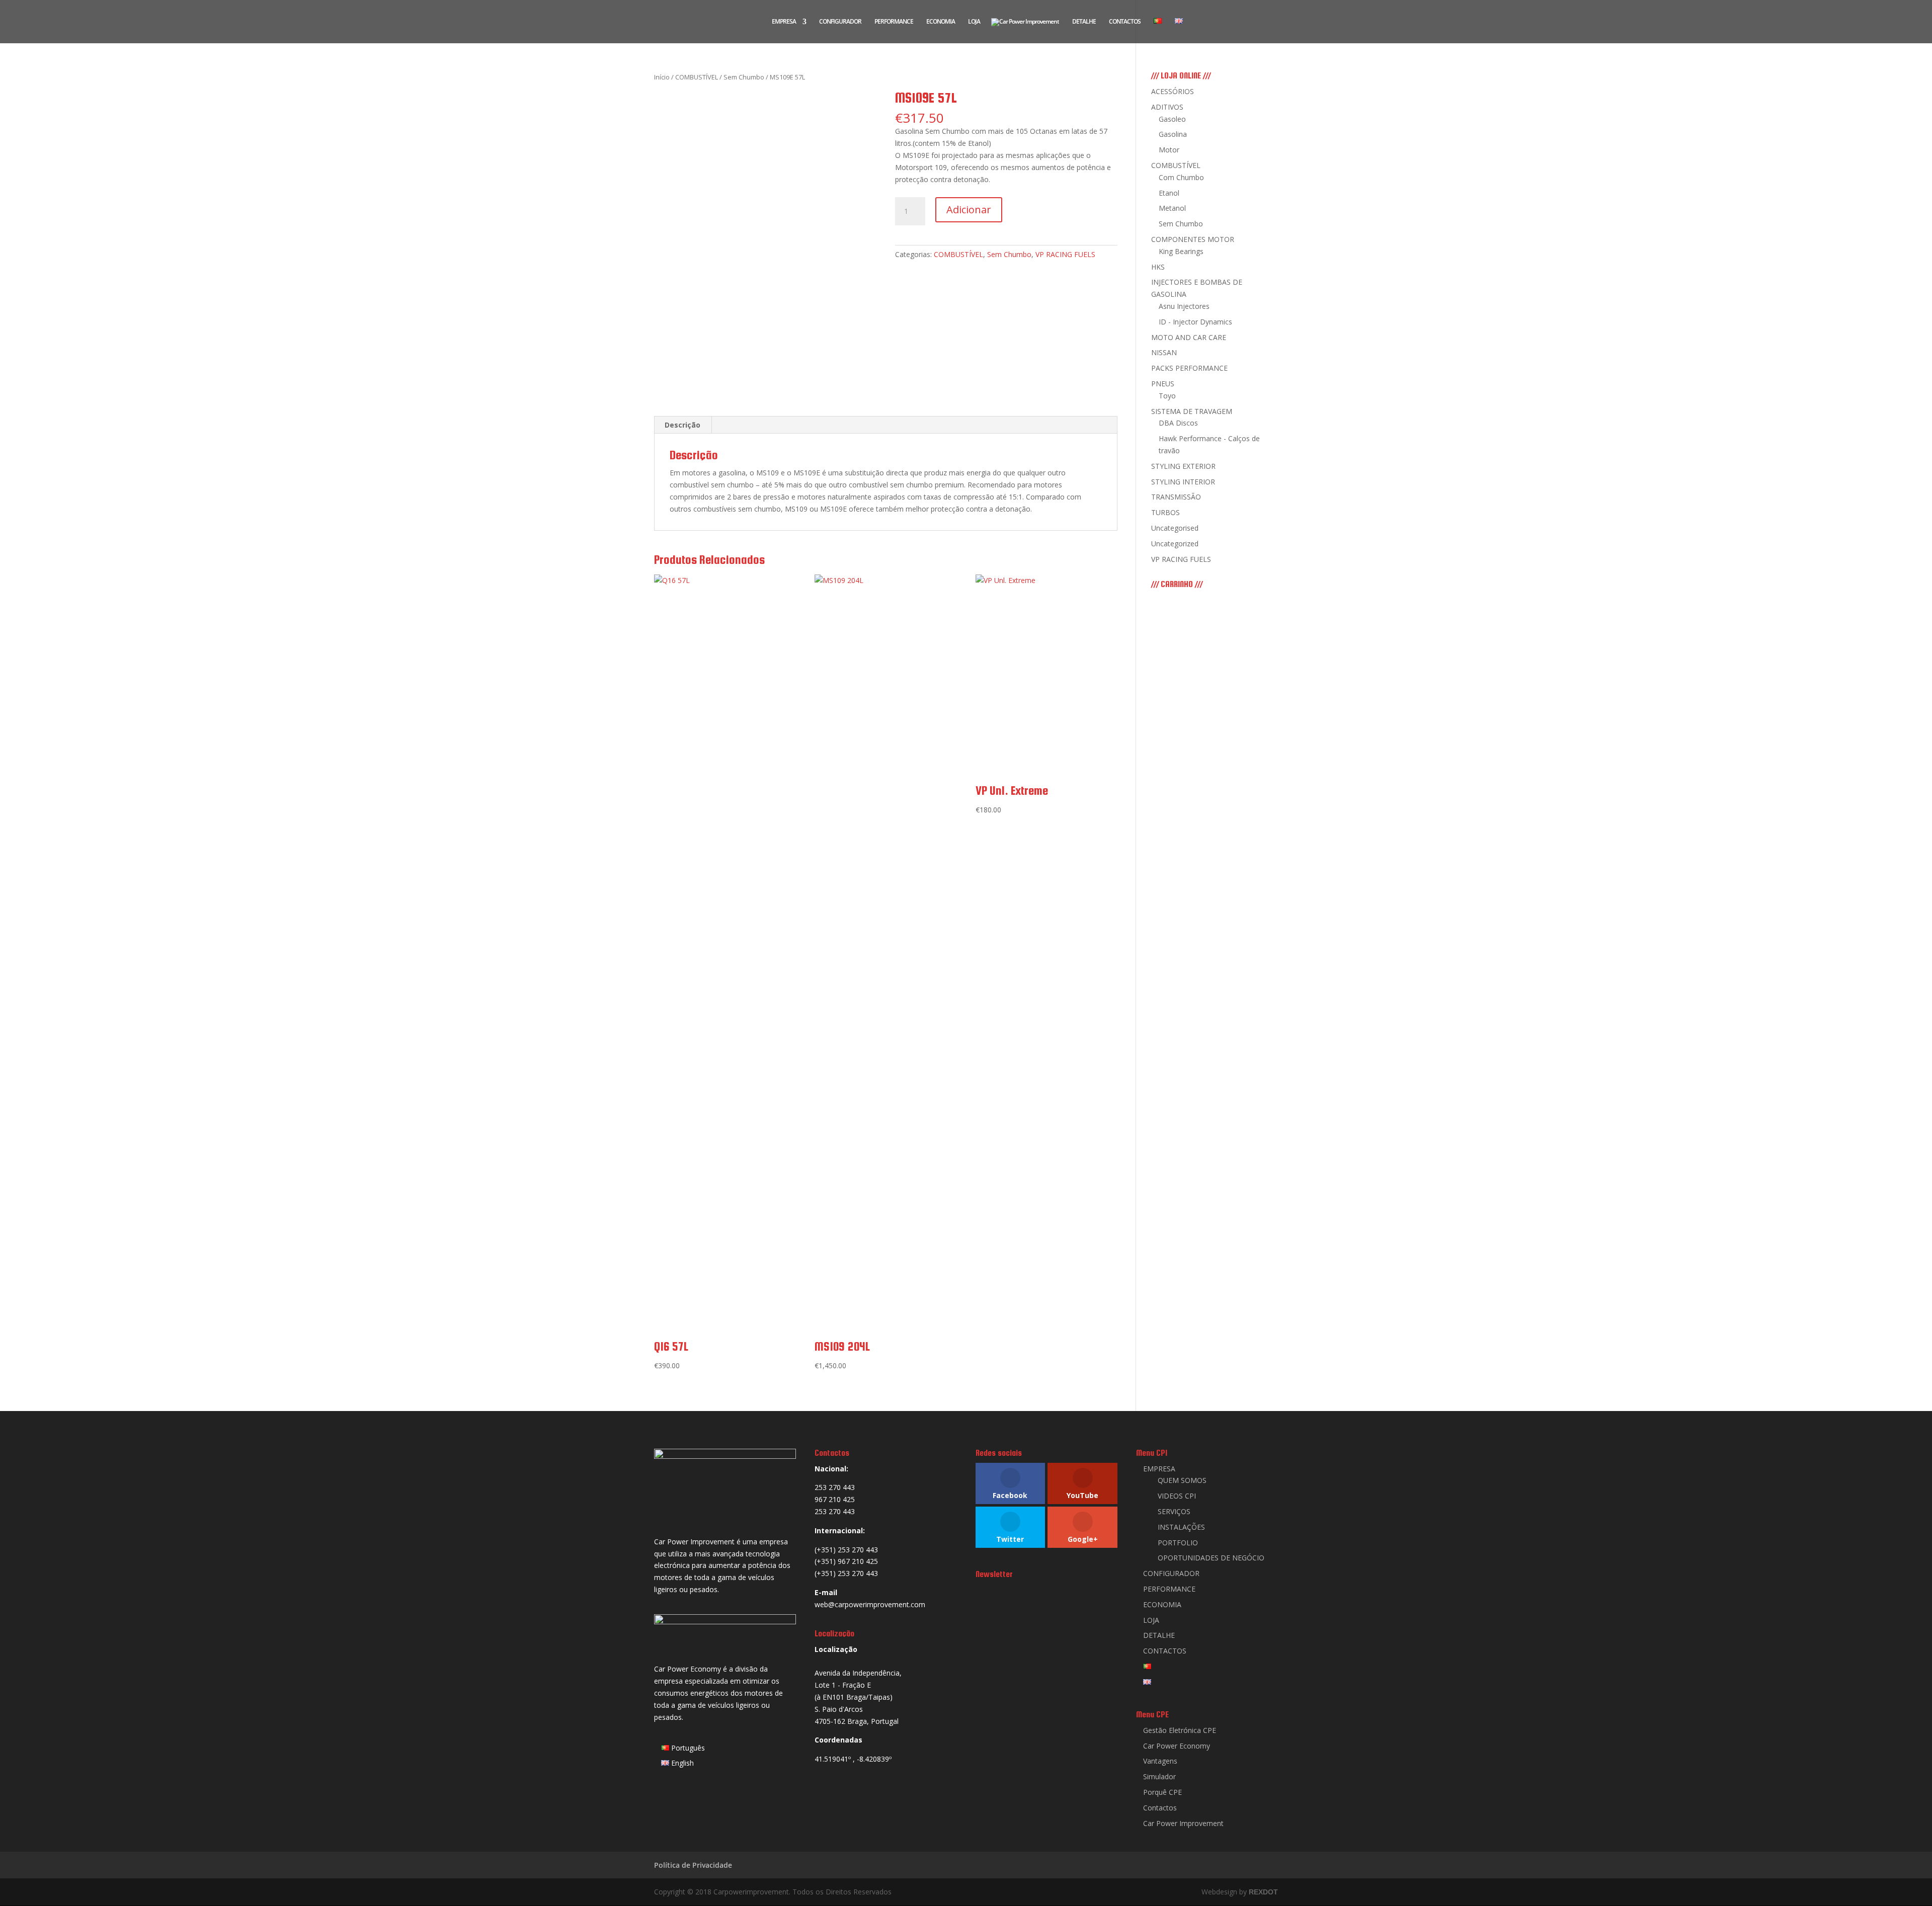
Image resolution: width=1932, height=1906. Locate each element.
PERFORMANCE (894, 22)
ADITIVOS (1167, 107)
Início (662, 77)
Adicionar (969, 210)
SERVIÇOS (1174, 1511)
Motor (1169, 150)
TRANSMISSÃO (1176, 497)
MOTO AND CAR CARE (1189, 337)
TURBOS (1165, 512)
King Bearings (1181, 251)
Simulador (1159, 1776)
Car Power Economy (1177, 1746)
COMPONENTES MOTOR (1193, 239)
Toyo (1167, 396)
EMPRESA (784, 22)
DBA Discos (1178, 423)
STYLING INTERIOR (1183, 482)
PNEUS (1163, 384)
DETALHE (1084, 22)
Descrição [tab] (682, 425)
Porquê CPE (1162, 1792)
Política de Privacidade (693, 1865)
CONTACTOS (1125, 22)
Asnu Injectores (1184, 306)
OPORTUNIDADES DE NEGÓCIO (1211, 1558)
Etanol (1169, 193)
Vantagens (1160, 1761)
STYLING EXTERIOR (1183, 466)
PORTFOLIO (1178, 1543)
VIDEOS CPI (1177, 1496)
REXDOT (1263, 1892)
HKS (1158, 267)
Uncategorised (1175, 528)
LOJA (974, 22)
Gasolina (1173, 134)
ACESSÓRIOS (1173, 91)
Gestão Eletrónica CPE (1180, 1730)
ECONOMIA (941, 22)
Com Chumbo (1181, 177)
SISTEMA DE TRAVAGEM (1192, 411)
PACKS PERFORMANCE (1189, 368)
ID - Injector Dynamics (1195, 322)
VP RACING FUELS (1065, 254)
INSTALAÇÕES (1181, 1527)
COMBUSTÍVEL (697, 77)
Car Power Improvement (1183, 1823)
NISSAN (1164, 352)
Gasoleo (1172, 119)
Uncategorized (1175, 544)
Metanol (1172, 208)
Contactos (1160, 1808)
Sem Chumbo (744, 77)
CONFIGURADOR (840, 22)
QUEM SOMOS (1182, 1480)
